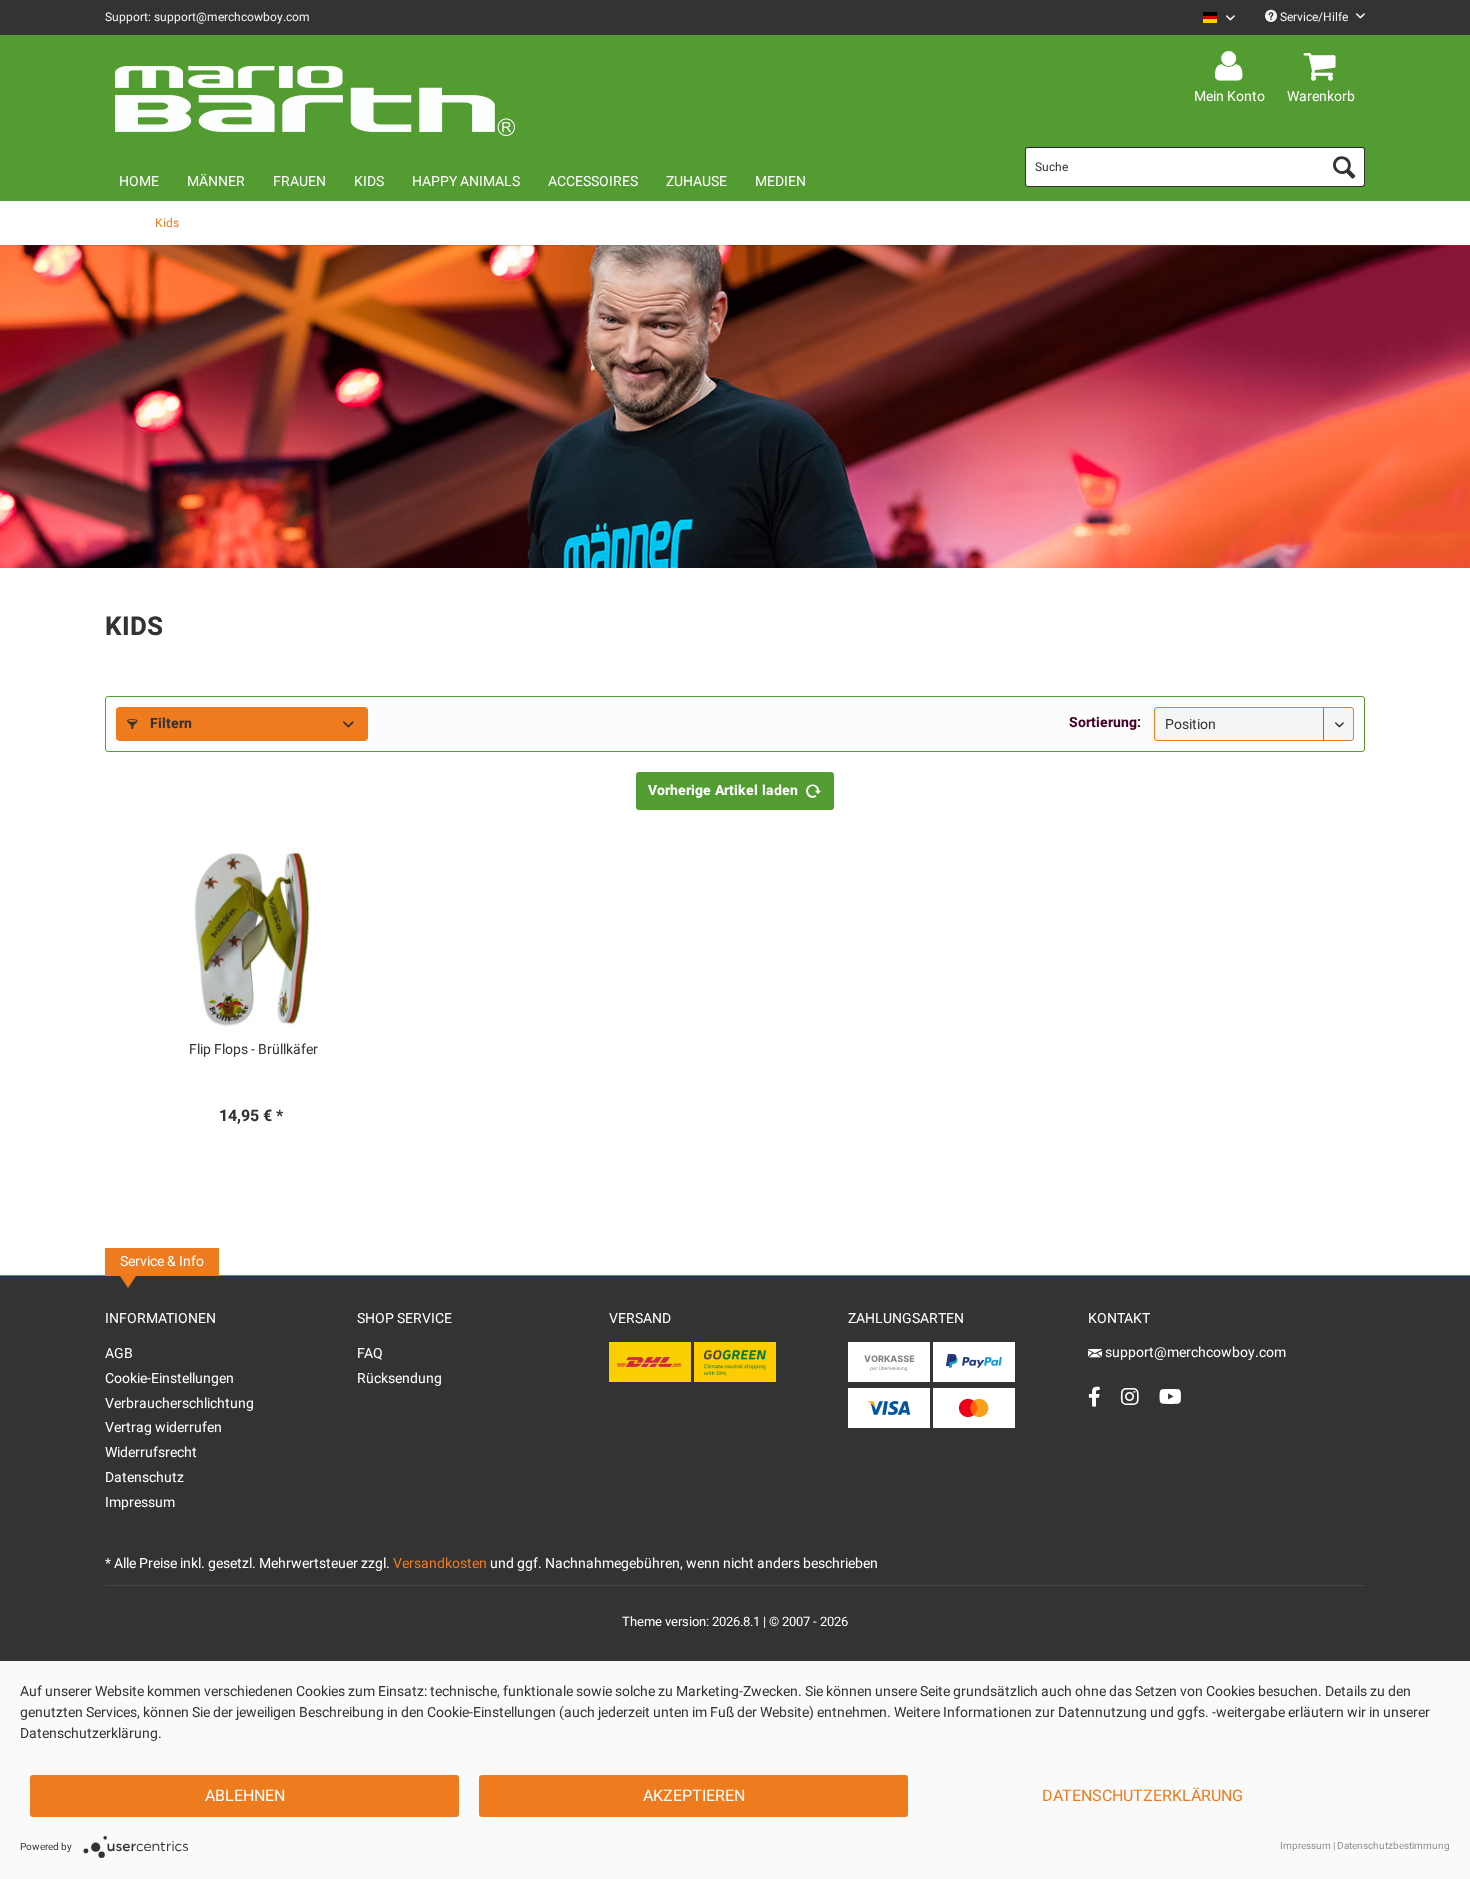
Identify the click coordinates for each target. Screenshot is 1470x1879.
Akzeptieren (694, 1796)
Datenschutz (144, 1477)
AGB (119, 1353)
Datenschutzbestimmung (1393, 1846)
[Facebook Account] (1094, 1396)
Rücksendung (399, 1378)
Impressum (140, 1502)
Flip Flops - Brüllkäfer (253, 1050)
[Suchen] (1344, 167)
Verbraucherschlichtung (179, 1403)
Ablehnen (245, 1796)
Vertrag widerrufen (163, 1427)
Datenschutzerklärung (1142, 1796)
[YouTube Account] (1170, 1396)
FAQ (370, 1353)
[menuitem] (1211, 17)
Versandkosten (440, 1563)
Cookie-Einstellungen (169, 1378)
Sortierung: (1105, 722)
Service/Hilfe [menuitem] (1314, 17)
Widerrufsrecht (151, 1452)
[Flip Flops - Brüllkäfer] (254, 938)
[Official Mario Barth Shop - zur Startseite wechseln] (315, 92)
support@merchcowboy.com (1194, 1352)
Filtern (169, 723)
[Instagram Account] (1130, 1396)
